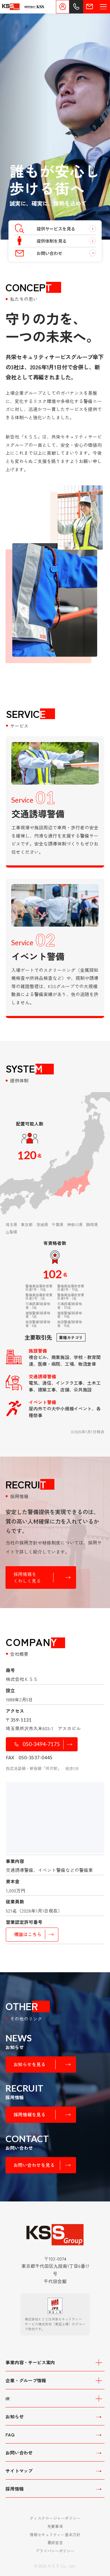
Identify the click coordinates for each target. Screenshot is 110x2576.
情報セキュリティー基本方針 (55, 2535)
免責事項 (55, 2526)
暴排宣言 (55, 2542)
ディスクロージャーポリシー (55, 2518)
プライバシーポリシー (55, 2551)
